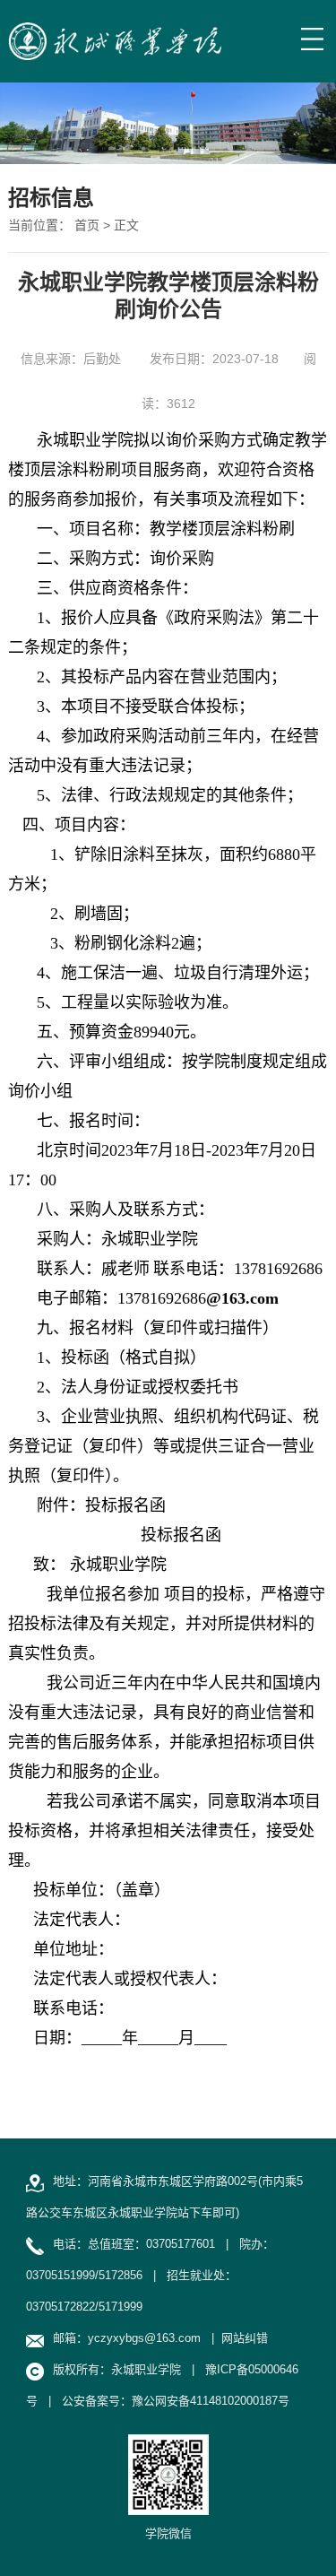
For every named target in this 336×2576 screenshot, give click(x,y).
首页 (87, 225)
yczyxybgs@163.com (144, 2338)
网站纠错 (245, 2338)
